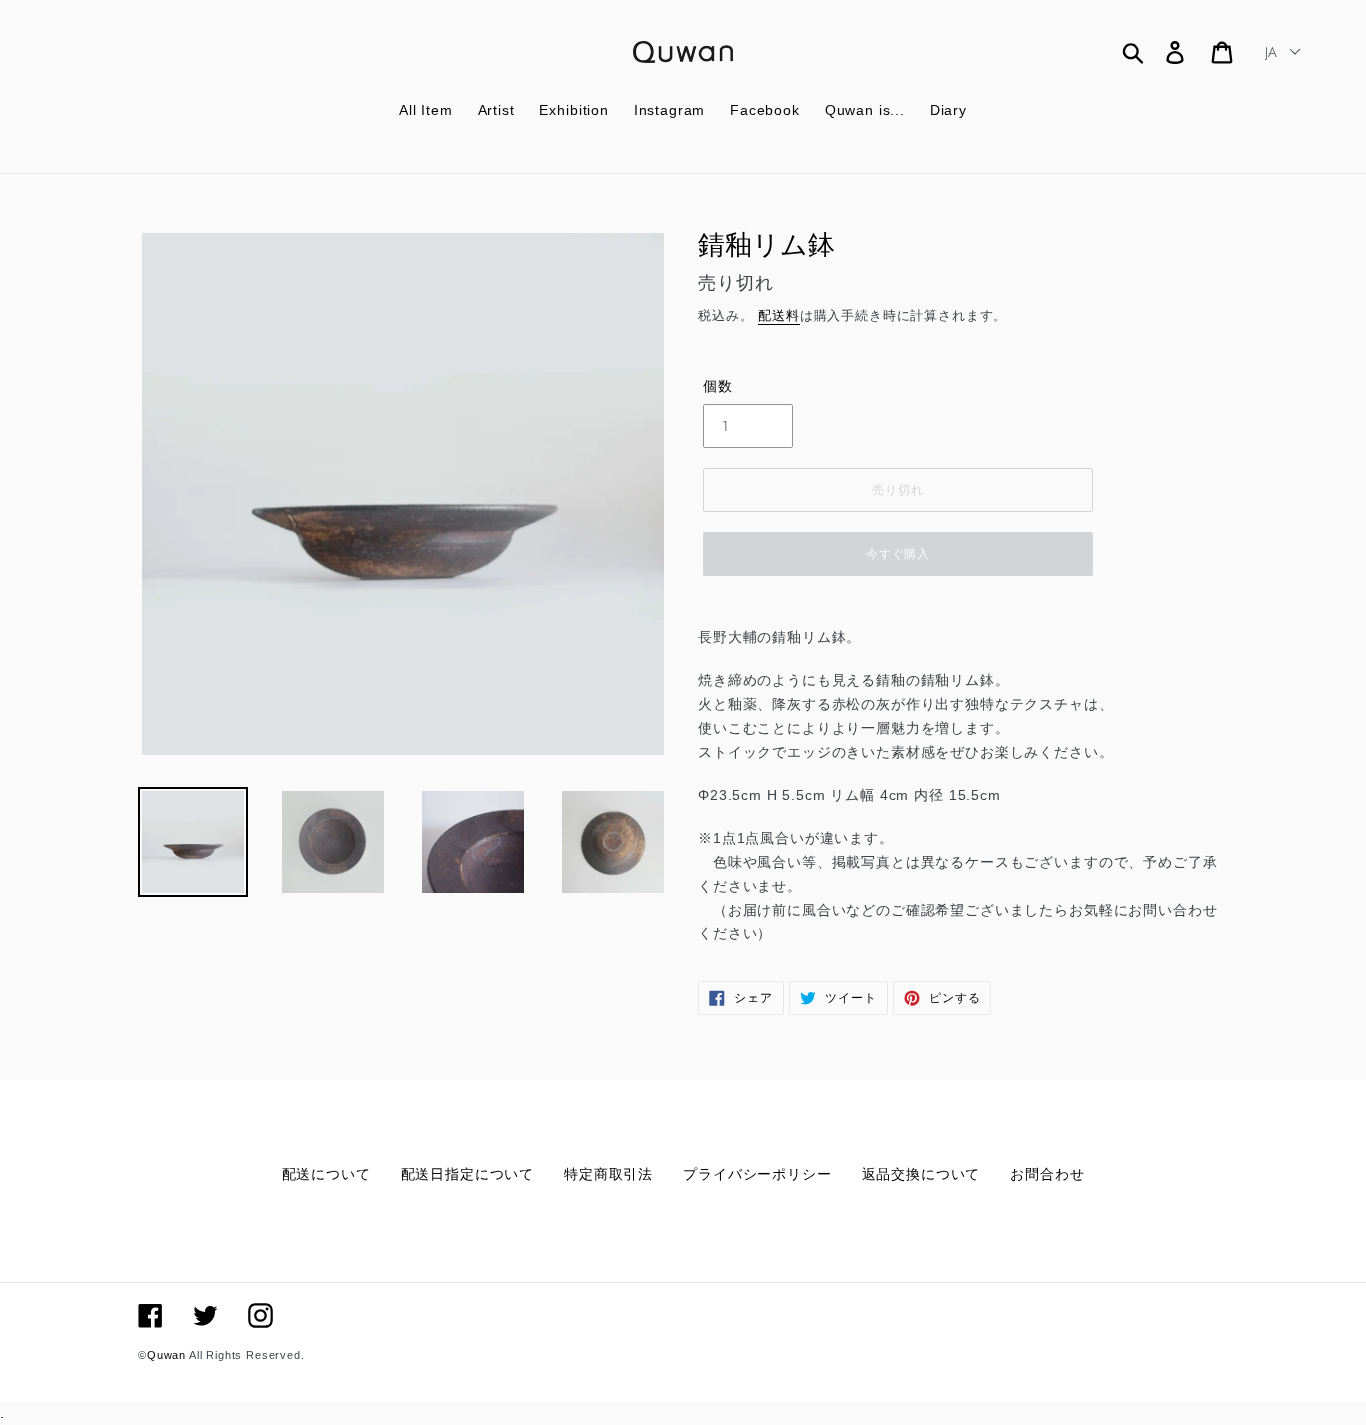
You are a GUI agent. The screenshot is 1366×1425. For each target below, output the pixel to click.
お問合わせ (1047, 1174)
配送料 (779, 315)
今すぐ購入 (898, 554)
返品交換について (921, 1174)
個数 (718, 386)
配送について (326, 1174)
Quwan (166, 1355)
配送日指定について (468, 1174)
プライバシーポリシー (757, 1174)
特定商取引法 (608, 1174)
